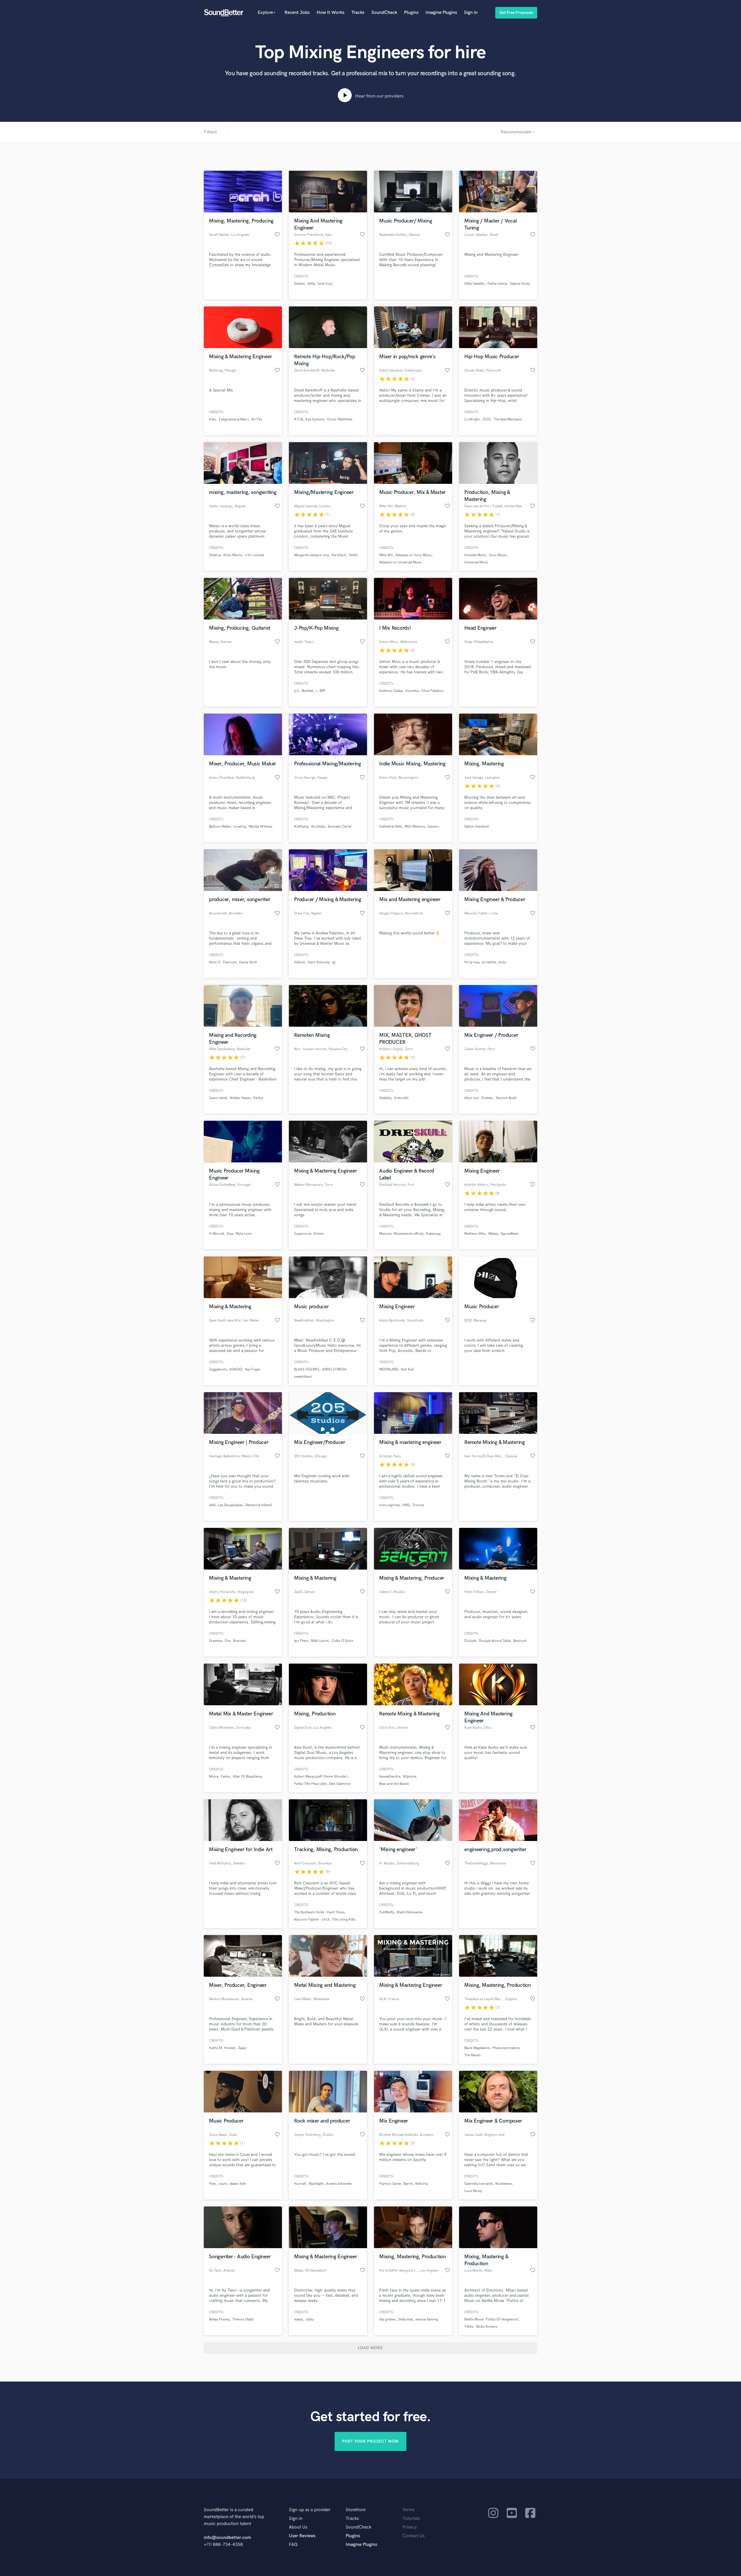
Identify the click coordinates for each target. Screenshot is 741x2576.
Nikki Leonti (320, 1641)
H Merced (217, 1234)
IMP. (323, 691)
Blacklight (316, 2184)
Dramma (215, 1641)
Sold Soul (325, 284)
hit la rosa (472, 962)
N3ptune (410, 1777)
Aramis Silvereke (339, 2184)
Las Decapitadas (230, 1505)
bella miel (406, 2319)
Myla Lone (243, 1234)
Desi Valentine (340, 1784)
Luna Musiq (473, 2191)
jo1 (297, 691)
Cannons (230, 962)
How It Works (331, 13)
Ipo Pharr (301, 1641)
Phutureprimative (506, 2048)
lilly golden (387, 2319)
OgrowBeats (510, 1234)
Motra (214, 1777)
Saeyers (433, 827)
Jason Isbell (218, 1098)
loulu (502, 962)
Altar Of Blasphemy (247, 1777)
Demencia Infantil (258, 1505)
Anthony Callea (391, 691)
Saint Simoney (319, 962)
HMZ (406, 1505)
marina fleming (427, 2319)
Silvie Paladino (433, 691)
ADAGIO (236, 1369)
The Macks (472, 2055)
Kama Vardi (248, 962)
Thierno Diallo (243, 2319)
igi (334, 962)
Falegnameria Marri (234, 419)
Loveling (240, 827)
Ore (228, 1641)
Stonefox (412, 691)
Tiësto (469, 2327)
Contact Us (413, 2536)
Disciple (470, 1641)
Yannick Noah (506, 1098)
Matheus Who (475, 1234)
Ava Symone (315, 419)
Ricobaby (318, 827)
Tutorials (411, 2519)
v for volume (255, 555)
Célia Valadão (475, 284)
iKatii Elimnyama (409, 1912)
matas (299, 2319)
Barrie (408, 2184)
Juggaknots (218, 1369)
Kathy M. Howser (222, 2048)
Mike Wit (386, 555)
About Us (298, 2527)
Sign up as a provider (310, 2510)
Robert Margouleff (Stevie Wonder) (321, 1777)
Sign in (471, 13)
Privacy (410, 2527)
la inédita (489, 962)
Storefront (356, 2510)
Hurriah (300, 2184)
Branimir (240, 1641)
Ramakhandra (390, 1777)
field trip (422, 2184)
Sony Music (498, 555)
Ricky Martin (233, 555)
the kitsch (339, 555)
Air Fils (257, 419)
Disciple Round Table (495, 1641)
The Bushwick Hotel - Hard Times (319, 1912)
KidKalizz (301, 827)
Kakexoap (433, 1234)
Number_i (309, 691)
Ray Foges (253, 1369)
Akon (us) (471, 1098)
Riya (230, 1234)
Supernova (302, 1234)
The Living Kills (344, 1920)
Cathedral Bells (391, 827)
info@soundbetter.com (227, 2538)
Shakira (215, 555)
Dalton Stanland (477, 827)
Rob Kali (407, 1369)
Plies (212, 2184)
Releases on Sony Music (413, 555)
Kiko (213, 419)
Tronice (418, 1505)
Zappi (242, 2048)
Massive (385, 1234)
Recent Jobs (297, 13)
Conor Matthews (340, 419)
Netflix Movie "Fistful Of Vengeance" (492, 2319)
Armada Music (475, 555)
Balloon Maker (220, 827)
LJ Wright (472, 419)
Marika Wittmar (261, 827)
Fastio (225, 1777)
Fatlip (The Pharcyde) (310, 1784)
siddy (310, 2319)
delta (311, 284)
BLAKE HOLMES (307, 1369)
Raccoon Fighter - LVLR (312, 1920)
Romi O (215, 962)
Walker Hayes (240, 1098)
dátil (212, 1505)
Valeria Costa (520, 284)
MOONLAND (389, 1369)
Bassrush (520, 1641)
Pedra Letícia (497, 284)
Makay (493, 1234)
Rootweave (504, 2184)
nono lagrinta (389, 1505)
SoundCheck (384, 13)
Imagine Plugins (441, 13)
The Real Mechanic (508, 419)
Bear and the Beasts (394, 1784)
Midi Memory (415, 827)
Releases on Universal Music (400, 562)
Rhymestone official (408, 1234)
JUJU (487, 419)
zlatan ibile (238, 2184)
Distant (299, 284)
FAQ (293, 2545)
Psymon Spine (390, 2184)
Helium (300, 962)
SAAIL (353, 555)
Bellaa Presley (219, 2319)
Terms (408, 2510)
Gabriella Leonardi (478, 2184)
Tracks (358, 13)
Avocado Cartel (340, 827)
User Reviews (302, 2536)
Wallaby (385, 1098)
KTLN (298, 419)
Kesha (258, 1098)
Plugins (411, 13)
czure (223, 2184)
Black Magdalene (477, 2048)
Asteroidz (401, 1098)
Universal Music (476, 562)
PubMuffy (387, 1912)
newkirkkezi (303, 1377)
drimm (319, 1234)
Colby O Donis (342, 1641)
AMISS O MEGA (334, 1369)
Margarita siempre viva (311, 555)
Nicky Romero (487, 2327)
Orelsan (487, 1098)
